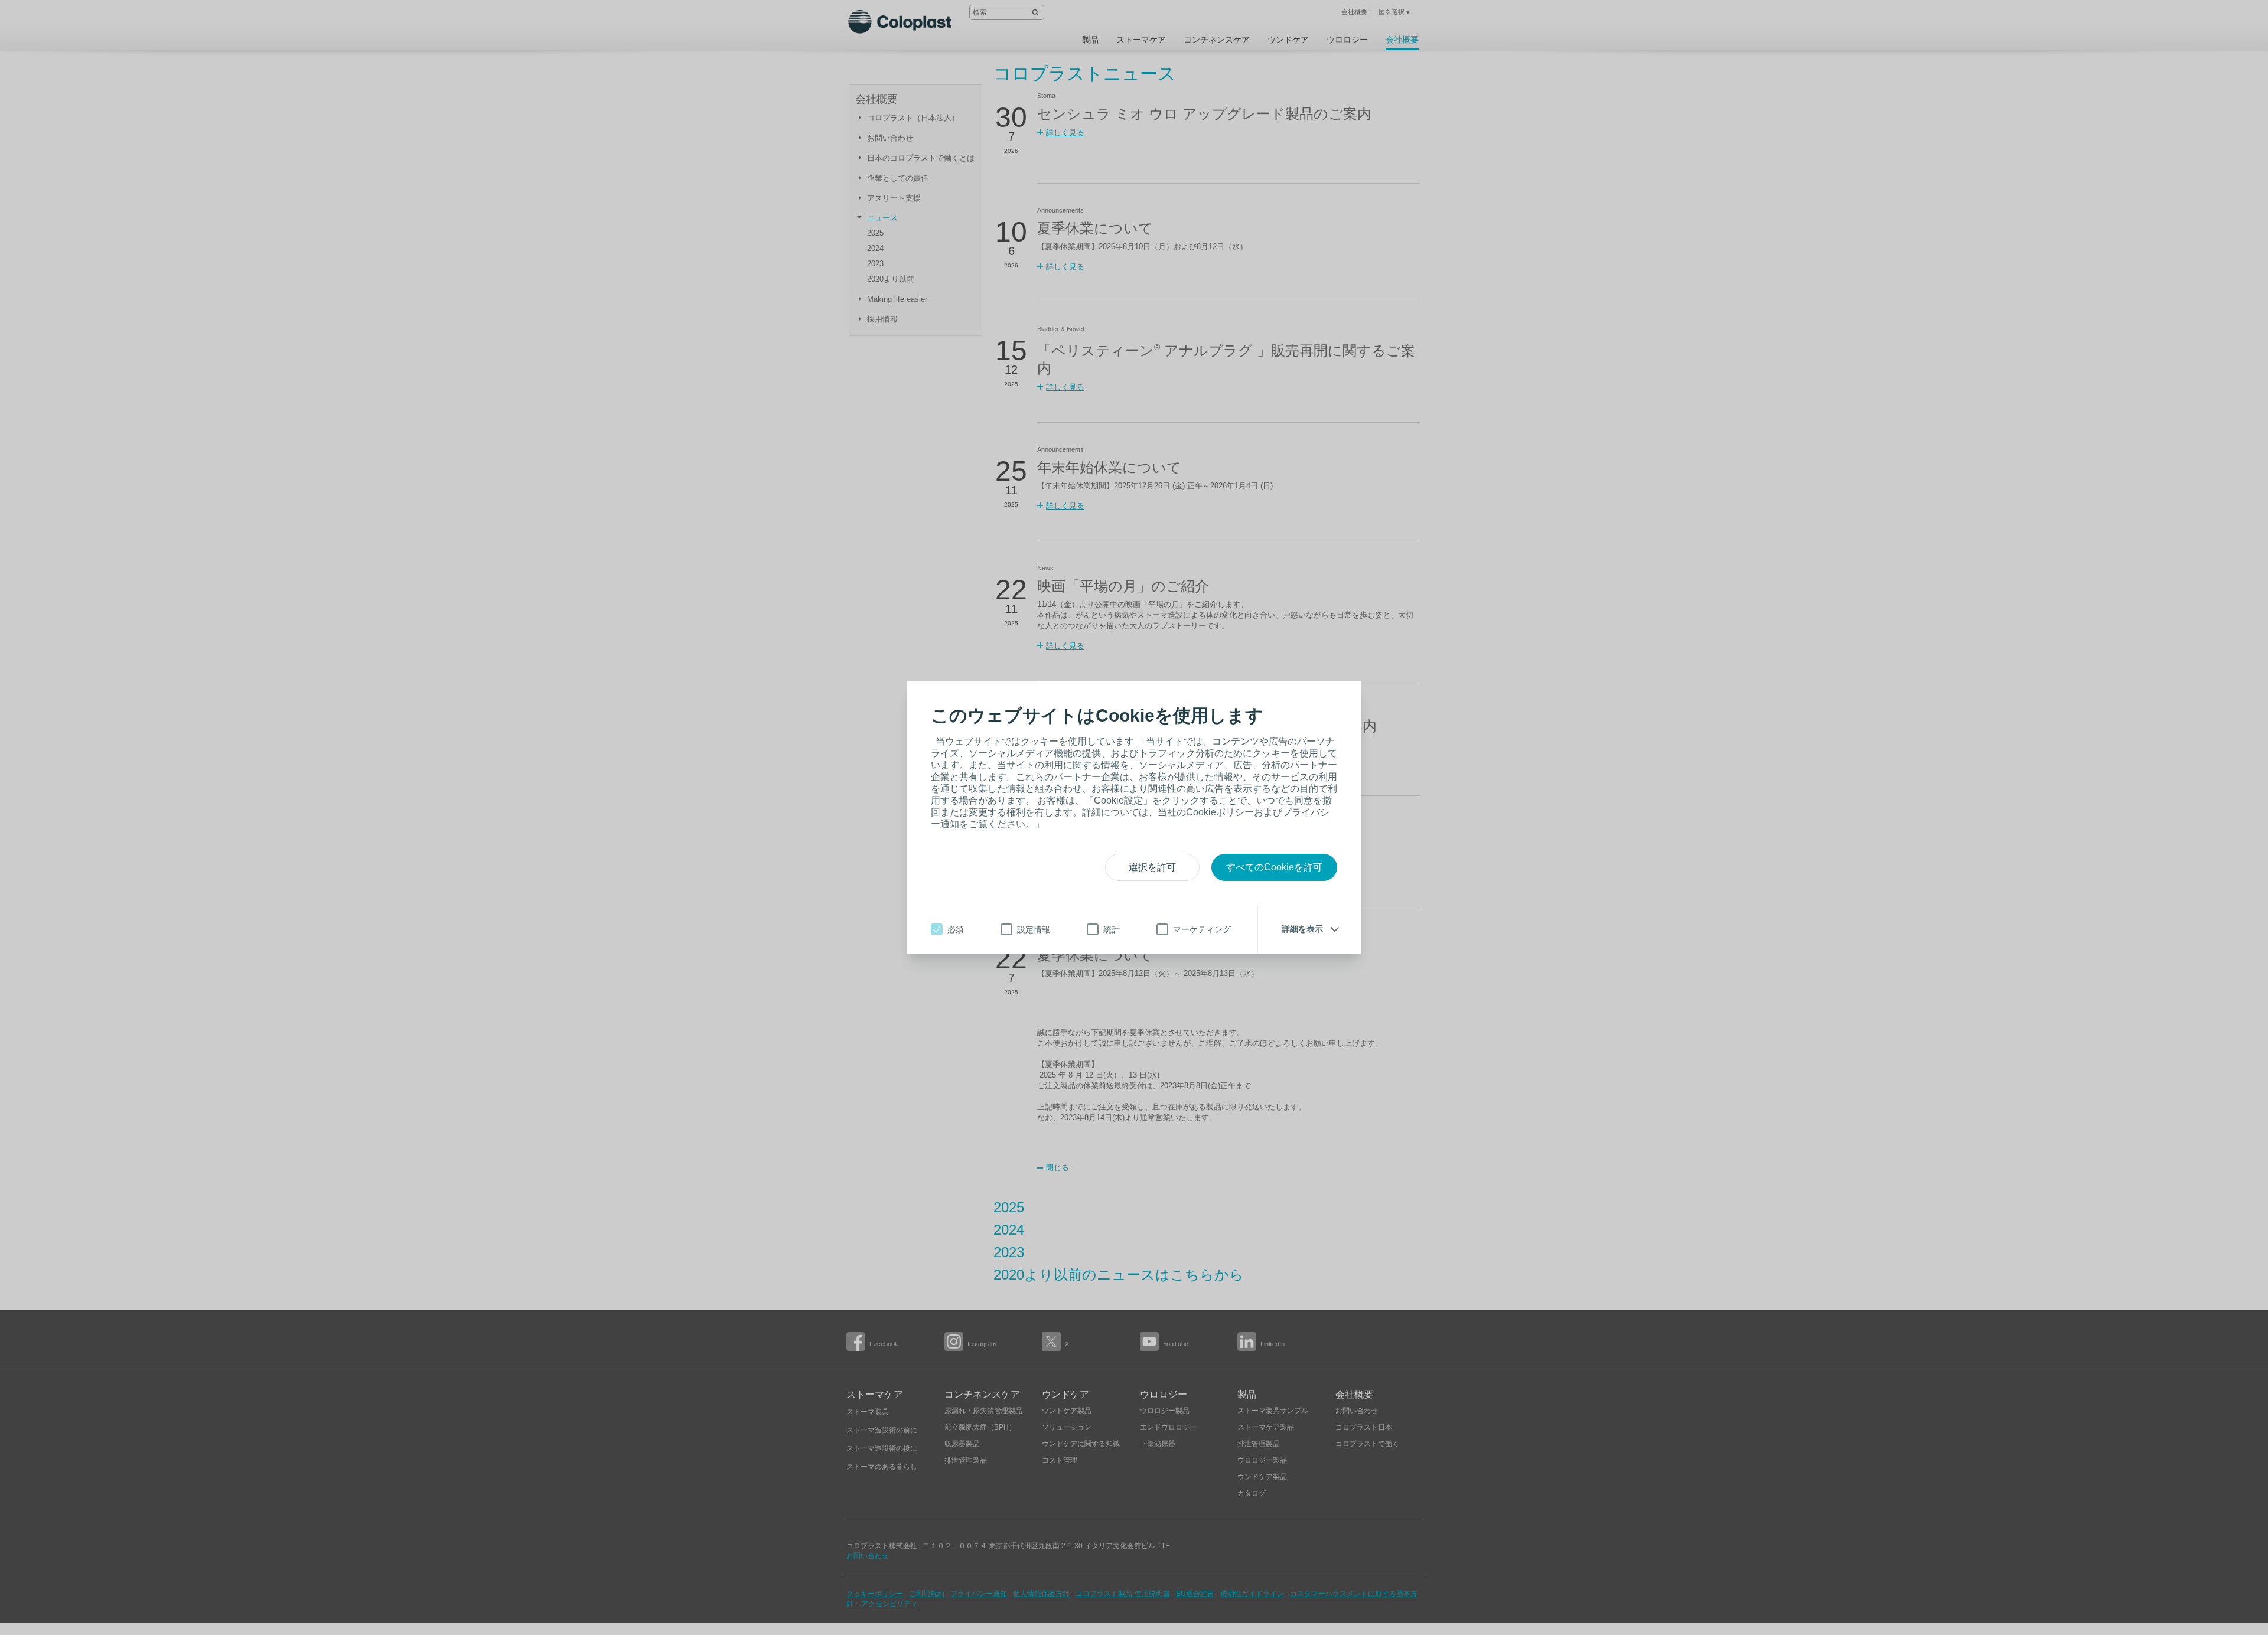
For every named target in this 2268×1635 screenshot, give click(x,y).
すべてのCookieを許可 (1274, 867)
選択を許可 (1152, 867)
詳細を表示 (1302, 929)
